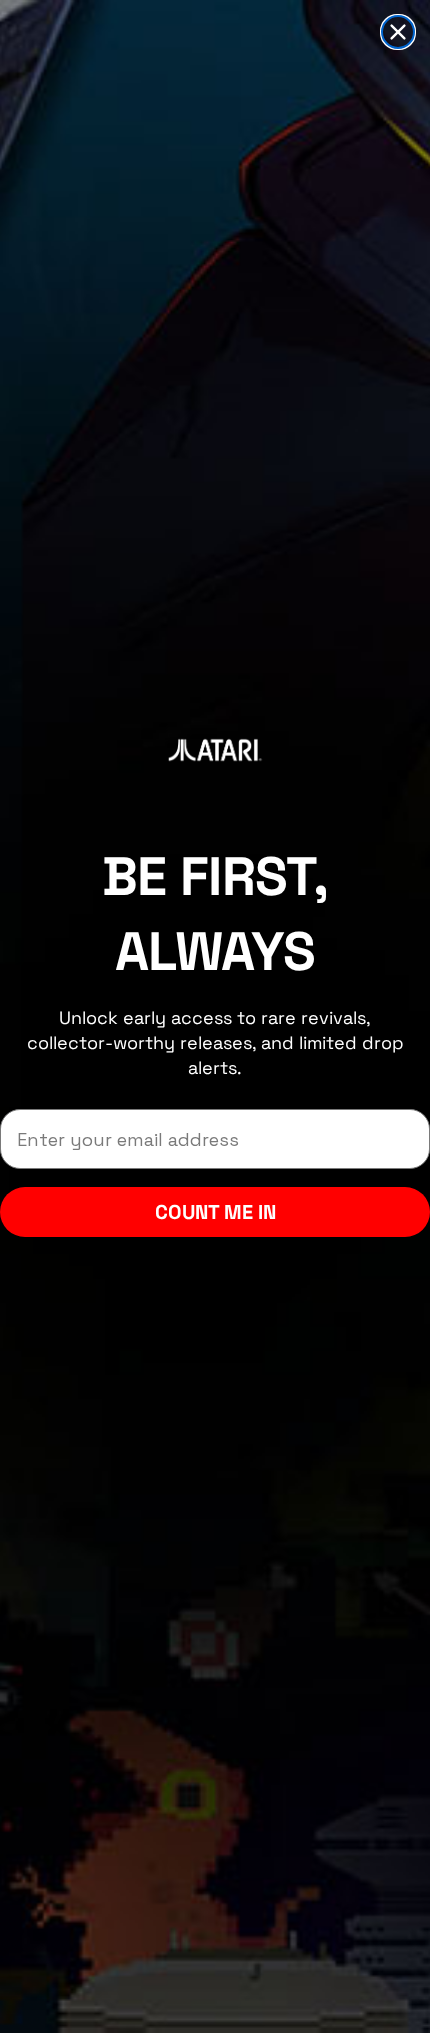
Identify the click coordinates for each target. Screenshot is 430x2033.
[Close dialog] (398, 32)
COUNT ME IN (215, 1212)
